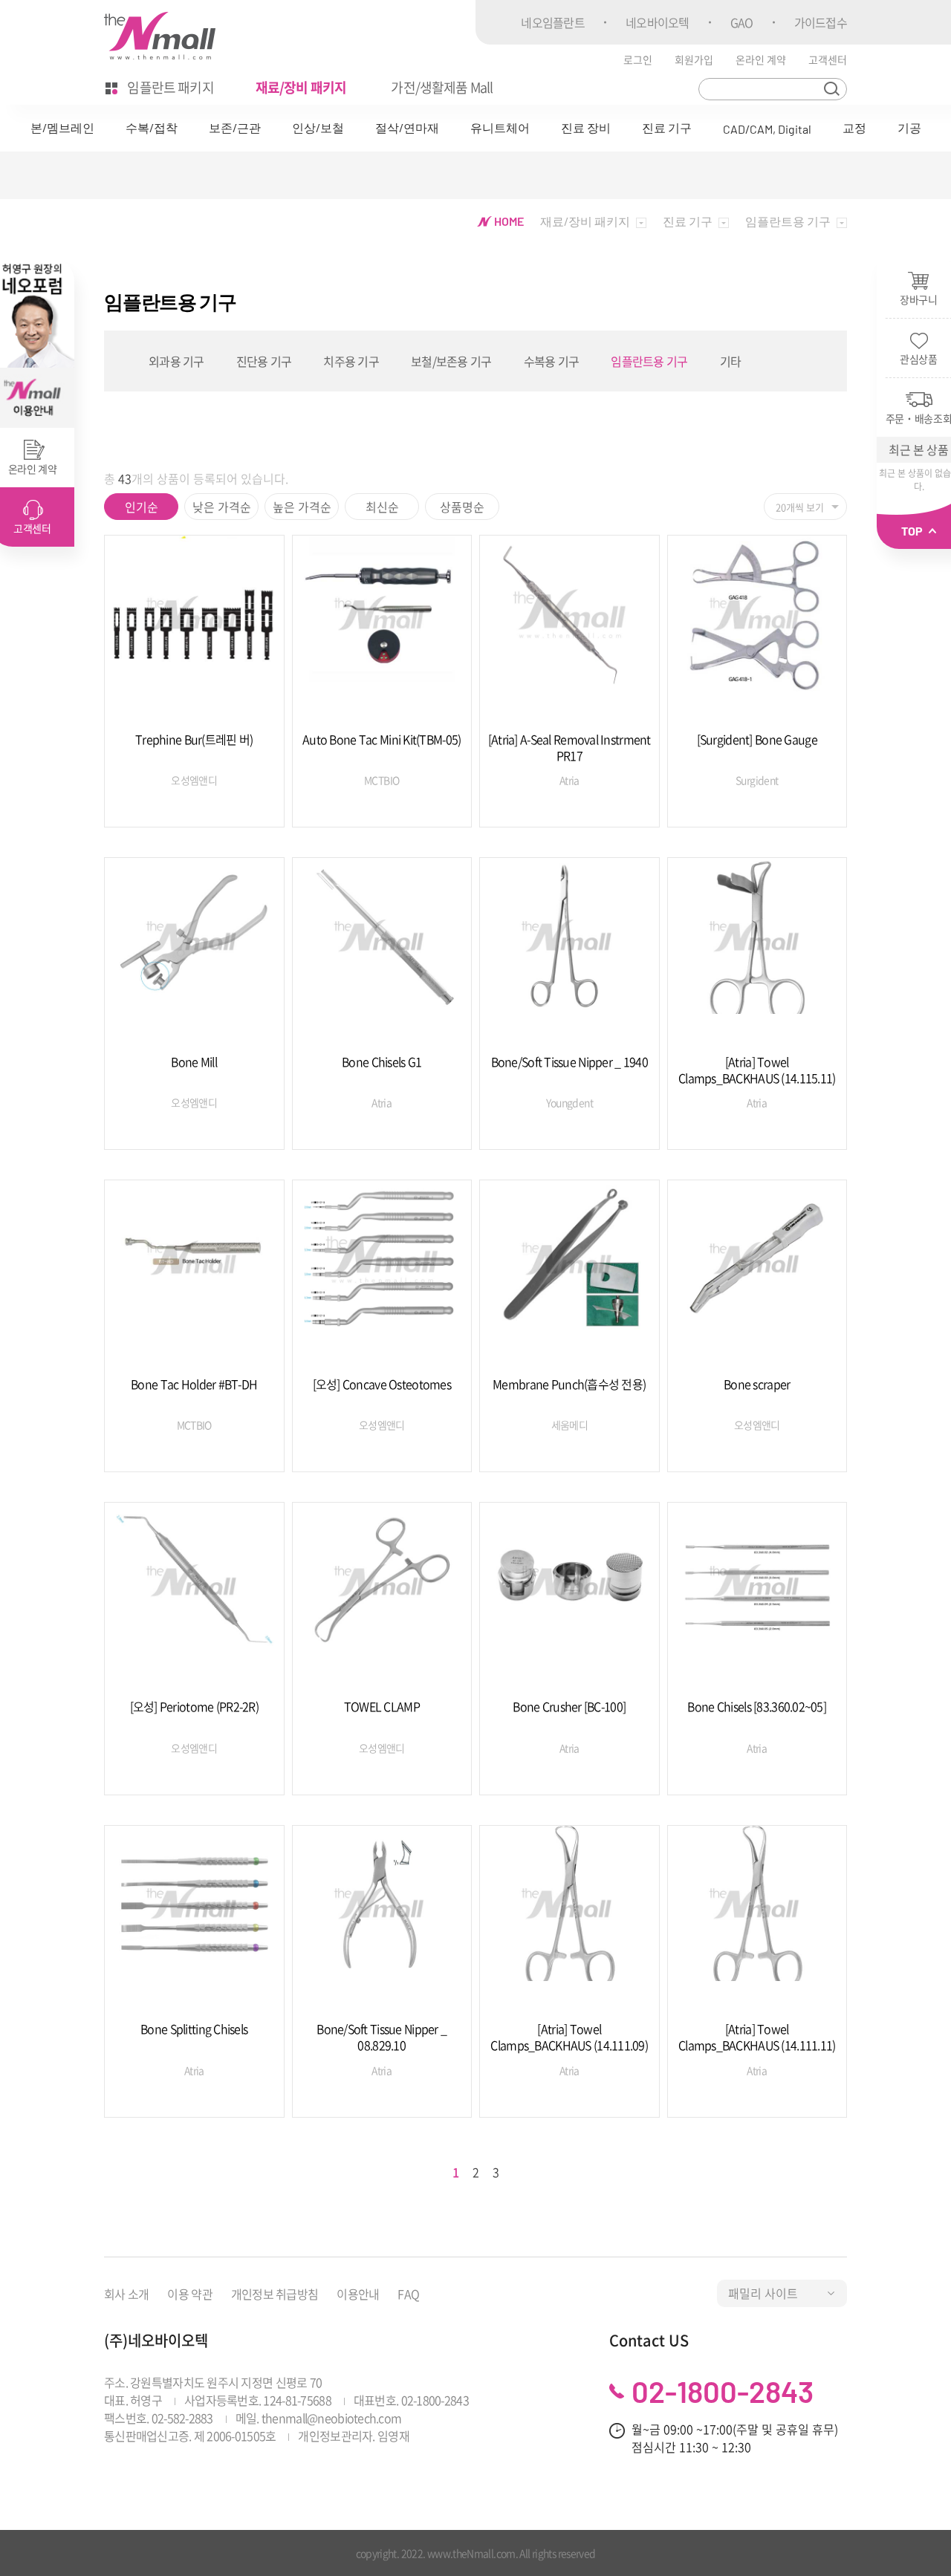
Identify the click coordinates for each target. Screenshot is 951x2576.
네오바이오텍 (658, 22)
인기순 (142, 507)
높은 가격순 (302, 507)
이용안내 (358, 2294)
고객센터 (828, 59)
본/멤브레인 (62, 127)
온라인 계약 (761, 59)
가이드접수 (821, 22)
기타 (731, 361)
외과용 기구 (176, 361)
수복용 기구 (552, 361)
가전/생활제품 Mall (442, 87)
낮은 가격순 (222, 507)
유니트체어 (500, 127)
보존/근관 (235, 127)
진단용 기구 (264, 361)
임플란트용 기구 (649, 361)
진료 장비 (586, 127)
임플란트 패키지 (169, 87)
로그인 (638, 59)
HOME (508, 221)
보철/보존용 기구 (451, 361)
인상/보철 (318, 127)
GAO (742, 22)
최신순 (382, 507)
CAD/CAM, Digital (767, 129)
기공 (909, 127)
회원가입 (694, 59)
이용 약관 (189, 2294)
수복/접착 (152, 127)
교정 (854, 127)
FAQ (408, 2294)
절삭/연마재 (407, 127)
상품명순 (462, 507)
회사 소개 (126, 2294)
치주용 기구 (351, 361)
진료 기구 (667, 127)
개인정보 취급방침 (275, 2294)
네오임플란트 (553, 22)
